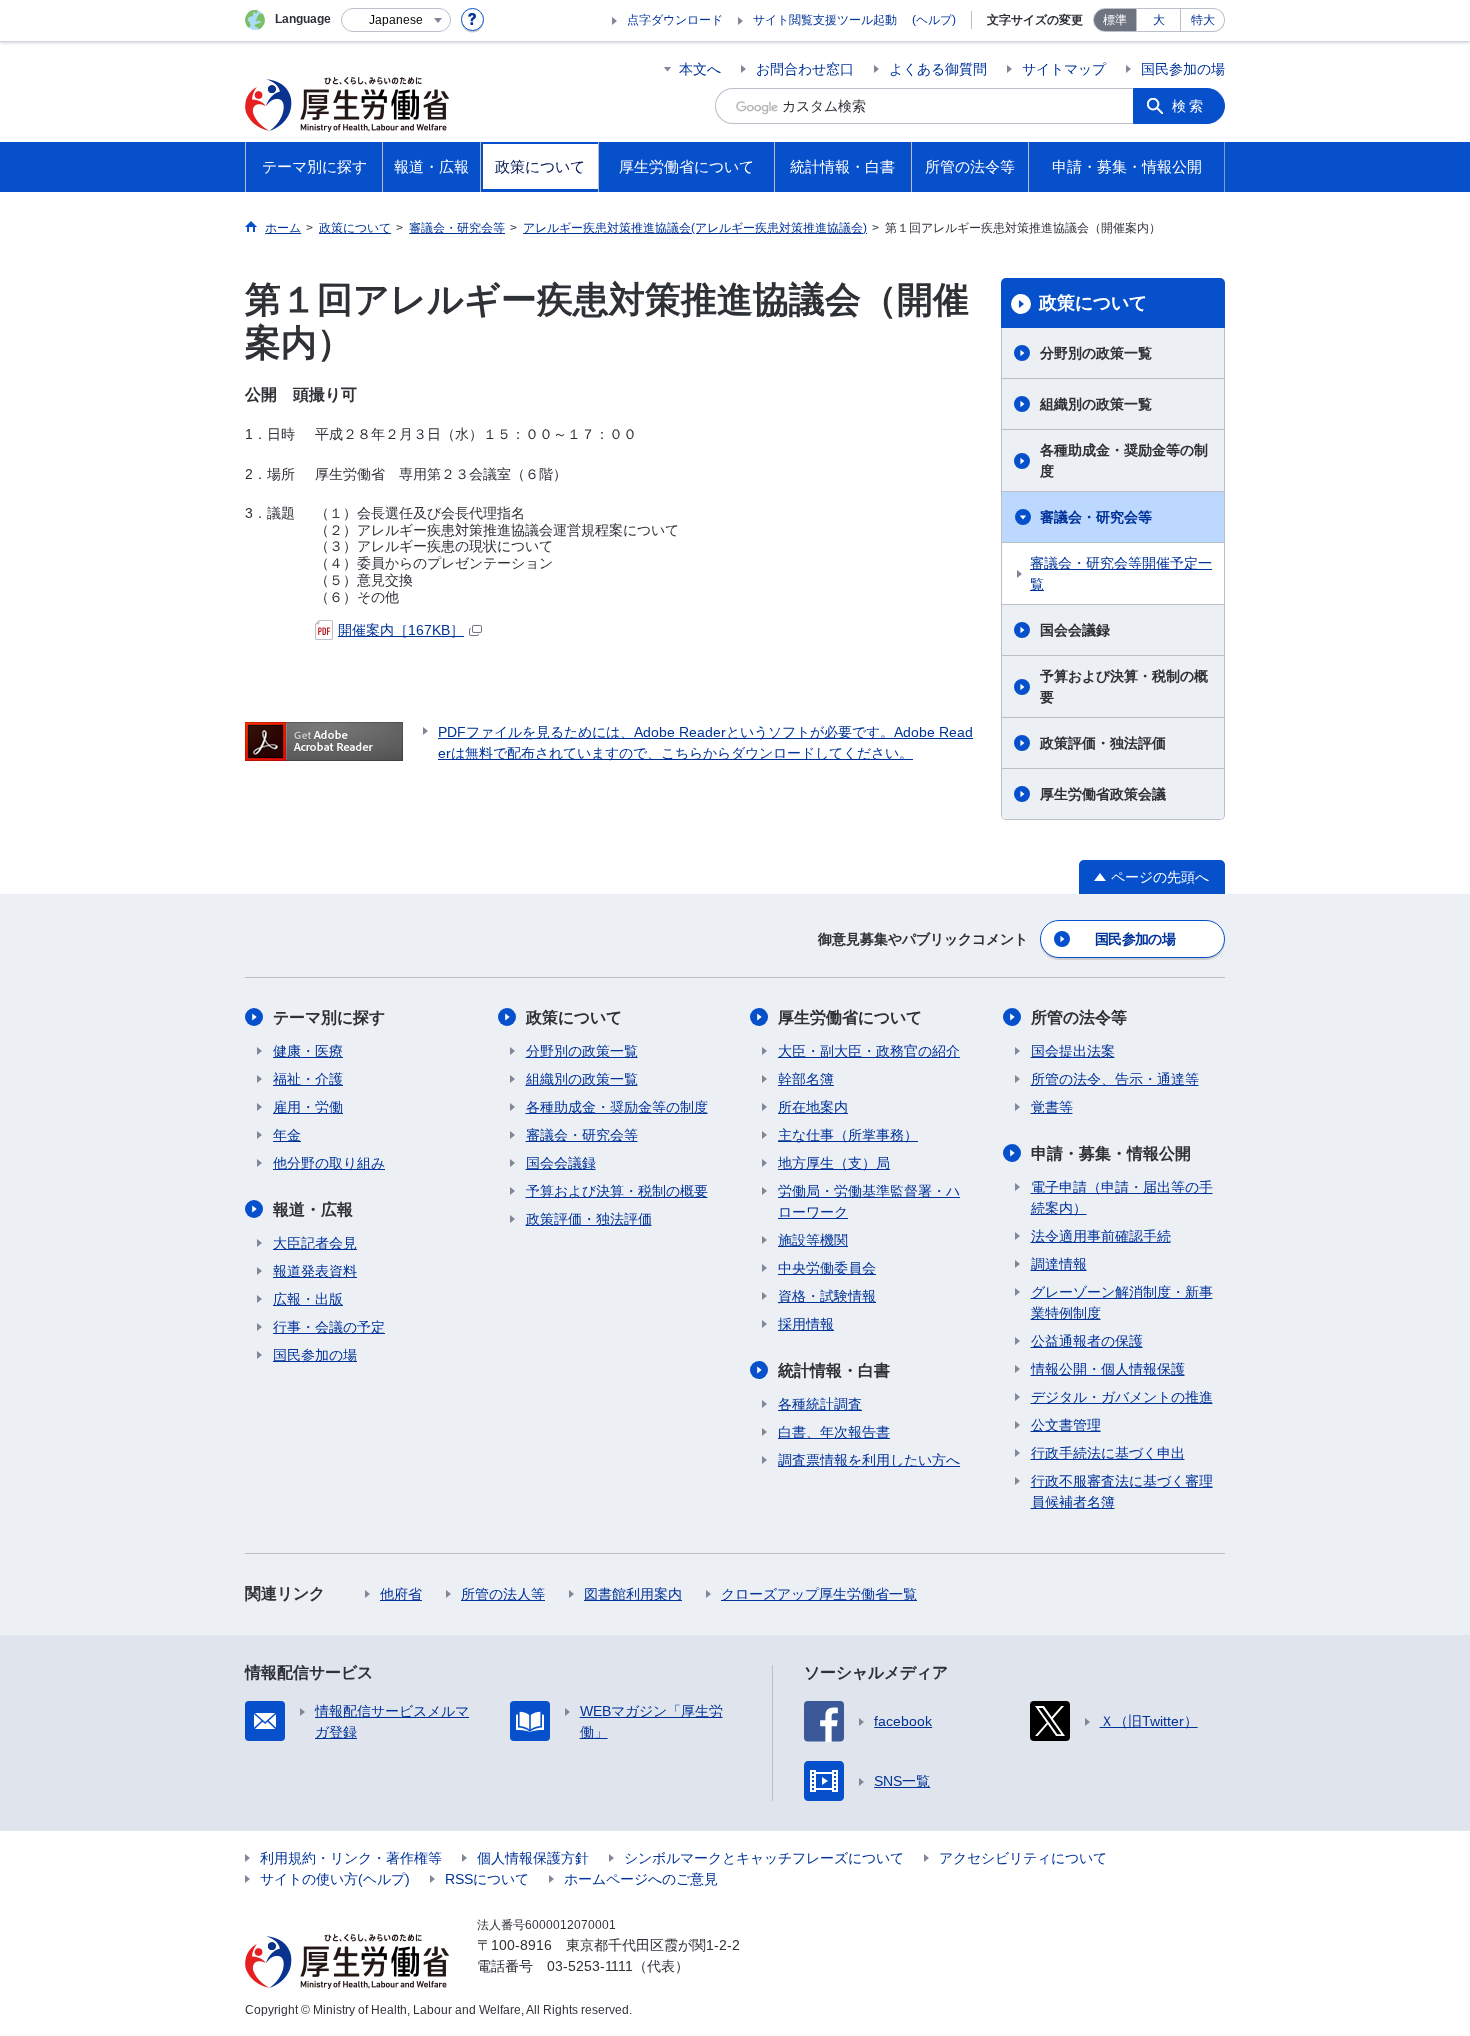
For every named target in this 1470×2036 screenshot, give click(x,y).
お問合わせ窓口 (805, 69)
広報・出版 (308, 1299)
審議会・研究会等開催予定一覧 (1121, 573)
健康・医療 (308, 1051)
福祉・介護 (308, 1079)
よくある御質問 (938, 69)
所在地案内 (813, 1107)
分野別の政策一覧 (1096, 353)
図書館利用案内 (633, 1594)
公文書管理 (1066, 1425)
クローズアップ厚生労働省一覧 (819, 1594)
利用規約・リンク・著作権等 (351, 1858)
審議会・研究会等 (1096, 517)
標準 (1115, 20)
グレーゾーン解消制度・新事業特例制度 (1122, 1302)
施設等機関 (813, 1240)
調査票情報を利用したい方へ (869, 1460)
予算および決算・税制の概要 (1124, 686)
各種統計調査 (820, 1404)
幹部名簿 (806, 1079)
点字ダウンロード (675, 20)
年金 (287, 1135)
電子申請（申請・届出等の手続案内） (1122, 1197)
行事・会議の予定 (329, 1327)
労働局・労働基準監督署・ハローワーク (869, 1201)
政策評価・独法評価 (1103, 743)
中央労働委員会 (827, 1268)
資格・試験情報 (827, 1296)
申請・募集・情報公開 (1111, 1153)
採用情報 (806, 1324)
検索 (1189, 106)
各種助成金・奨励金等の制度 (1124, 460)
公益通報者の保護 (1087, 1341)
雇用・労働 (308, 1107)
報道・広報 (313, 1209)
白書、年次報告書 (834, 1432)
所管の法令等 (1079, 1017)
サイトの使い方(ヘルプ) (335, 1879)
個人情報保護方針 (533, 1858)
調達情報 (1059, 1264)
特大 (1203, 20)
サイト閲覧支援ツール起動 (825, 20)
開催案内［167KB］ (401, 630)
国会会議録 (1075, 630)
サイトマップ (1064, 69)
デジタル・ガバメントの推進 (1122, 1397)
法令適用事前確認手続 (1101, 1236)
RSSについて (487, 1879)
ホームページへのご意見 (641, 1879)
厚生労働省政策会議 (1103, 794)
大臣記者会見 (315, 1243)
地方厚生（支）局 (834, 1163)
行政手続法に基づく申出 (1108, 1453)
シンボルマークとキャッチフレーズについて (764, 1858)
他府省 (401, 1594)
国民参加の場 (1183, 69)
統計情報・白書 (834, 1370)
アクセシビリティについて (1023, 1858)
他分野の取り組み (329, 1163)
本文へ (700, 69)
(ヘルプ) (934, 20)
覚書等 (1052, 1107)
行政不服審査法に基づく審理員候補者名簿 (1122, 1491)
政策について (1093, 303)
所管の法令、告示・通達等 (1115, 1079)
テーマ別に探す (329, 1017)
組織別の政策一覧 (1096, 404)
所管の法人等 (503, 1594)
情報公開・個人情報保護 (1108, 1369)
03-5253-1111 (590, 1966)
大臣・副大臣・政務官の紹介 (869, 1051)
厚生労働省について (850, 1017)
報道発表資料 (315, 1271)
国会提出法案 (1073, 1051)
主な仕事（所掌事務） (848, 1135)
